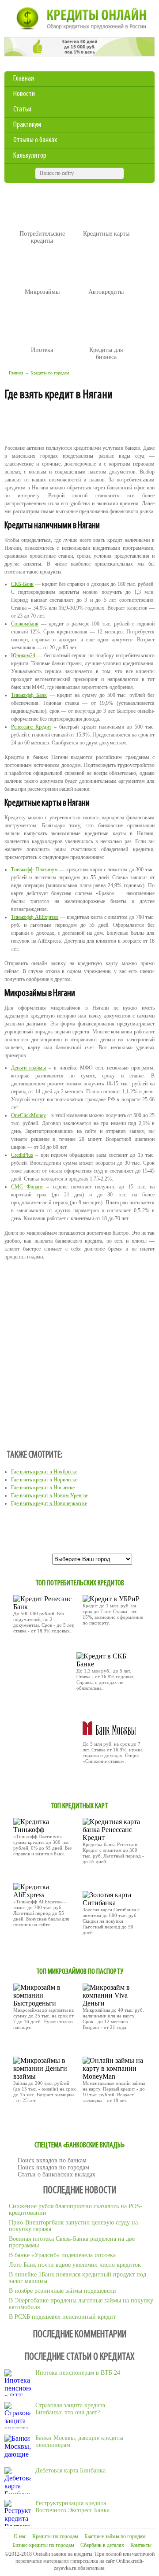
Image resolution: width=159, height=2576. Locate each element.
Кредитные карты (106, 234)
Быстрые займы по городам (115, 2536)
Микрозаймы (42, 292)
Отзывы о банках (35, 141)
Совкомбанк (25, 624)
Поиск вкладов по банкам (52, 2160)
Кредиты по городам (50, 373)
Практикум (27, 125)
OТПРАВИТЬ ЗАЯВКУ (109, 1880)
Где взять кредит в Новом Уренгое (50, 1495)
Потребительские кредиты (42, 237)
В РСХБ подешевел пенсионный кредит (62, 2317)
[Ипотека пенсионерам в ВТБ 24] (18, 2383)
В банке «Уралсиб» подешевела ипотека (62, 2255)
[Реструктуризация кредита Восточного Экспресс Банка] (18, 2513)
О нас (20, 2536)
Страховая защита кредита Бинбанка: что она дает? (70, 2409)
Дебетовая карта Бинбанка (70, 2471)
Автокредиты (106, 292)
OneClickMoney (28, 1115)
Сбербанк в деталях (102, 2545)
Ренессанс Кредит (31, 727)
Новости (24, 94)
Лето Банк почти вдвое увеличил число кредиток (75, 2265)
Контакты (141, 2545)
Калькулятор (30, 156)
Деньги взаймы (28, 1068)
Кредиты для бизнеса (106, 353)
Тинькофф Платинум (34, 870)
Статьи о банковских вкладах (57, 2174)
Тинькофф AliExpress (35, 917)
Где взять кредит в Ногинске (43, 1488)
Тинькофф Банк (29, 695)
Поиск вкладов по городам (53, 2167)
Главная (24, 79)
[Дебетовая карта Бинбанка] (18, 2480)
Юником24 (23, 655)
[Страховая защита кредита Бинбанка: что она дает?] (18, 2415)
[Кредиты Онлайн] (79, 20)
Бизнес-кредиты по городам (43, 2545)
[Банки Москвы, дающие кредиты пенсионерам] (18, 2448)
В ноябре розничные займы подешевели (62, 2291)
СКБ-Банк (22, 584)
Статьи (22, 110)
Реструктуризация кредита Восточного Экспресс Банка (72, 2507)
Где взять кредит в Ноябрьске (44, 1472)
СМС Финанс (27, 1187)
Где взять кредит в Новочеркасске (49, 1503)
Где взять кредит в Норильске (44, 1480)
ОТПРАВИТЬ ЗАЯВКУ (40, 1650)
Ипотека (42, 350)
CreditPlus (22, 1155)
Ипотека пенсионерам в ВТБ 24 (78, 2373)
